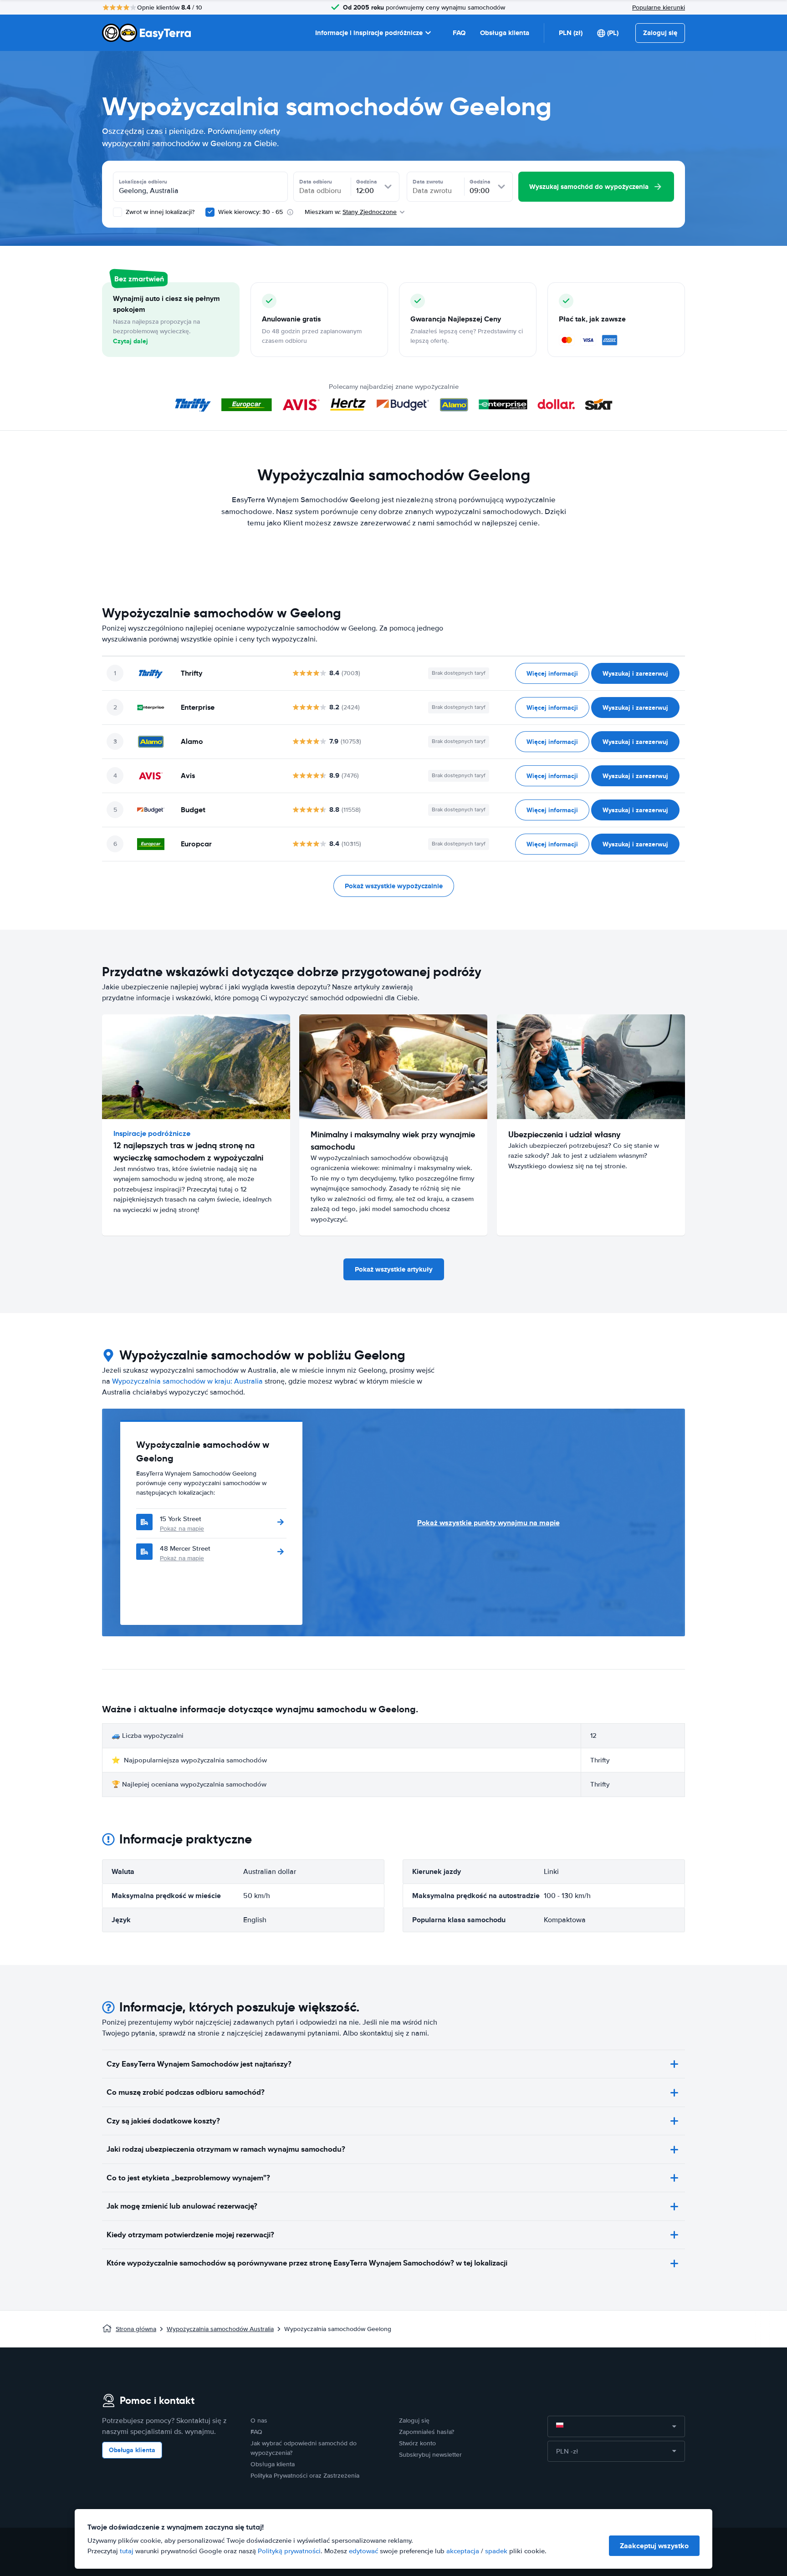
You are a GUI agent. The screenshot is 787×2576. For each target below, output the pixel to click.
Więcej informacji (552, 673)
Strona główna (136, 2329)
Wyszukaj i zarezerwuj (635, 673)
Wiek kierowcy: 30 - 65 (250, 212)
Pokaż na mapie (182, 1529)
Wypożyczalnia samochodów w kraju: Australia (187, 1381)
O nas (259, 2421)
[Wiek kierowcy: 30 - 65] (210, 212)
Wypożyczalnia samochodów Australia (220, 2329)
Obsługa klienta (505, 33)
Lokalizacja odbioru (143, 182)
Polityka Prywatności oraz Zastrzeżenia (305, 2476)
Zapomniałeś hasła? (427, 2432)
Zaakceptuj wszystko (654, 2546)
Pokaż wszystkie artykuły (394, 1269)
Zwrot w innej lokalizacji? (159, 212)
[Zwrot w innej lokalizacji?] (118, 212)
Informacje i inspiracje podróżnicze (369, 33)
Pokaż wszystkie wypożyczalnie (394, 886)
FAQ (459, 33)
